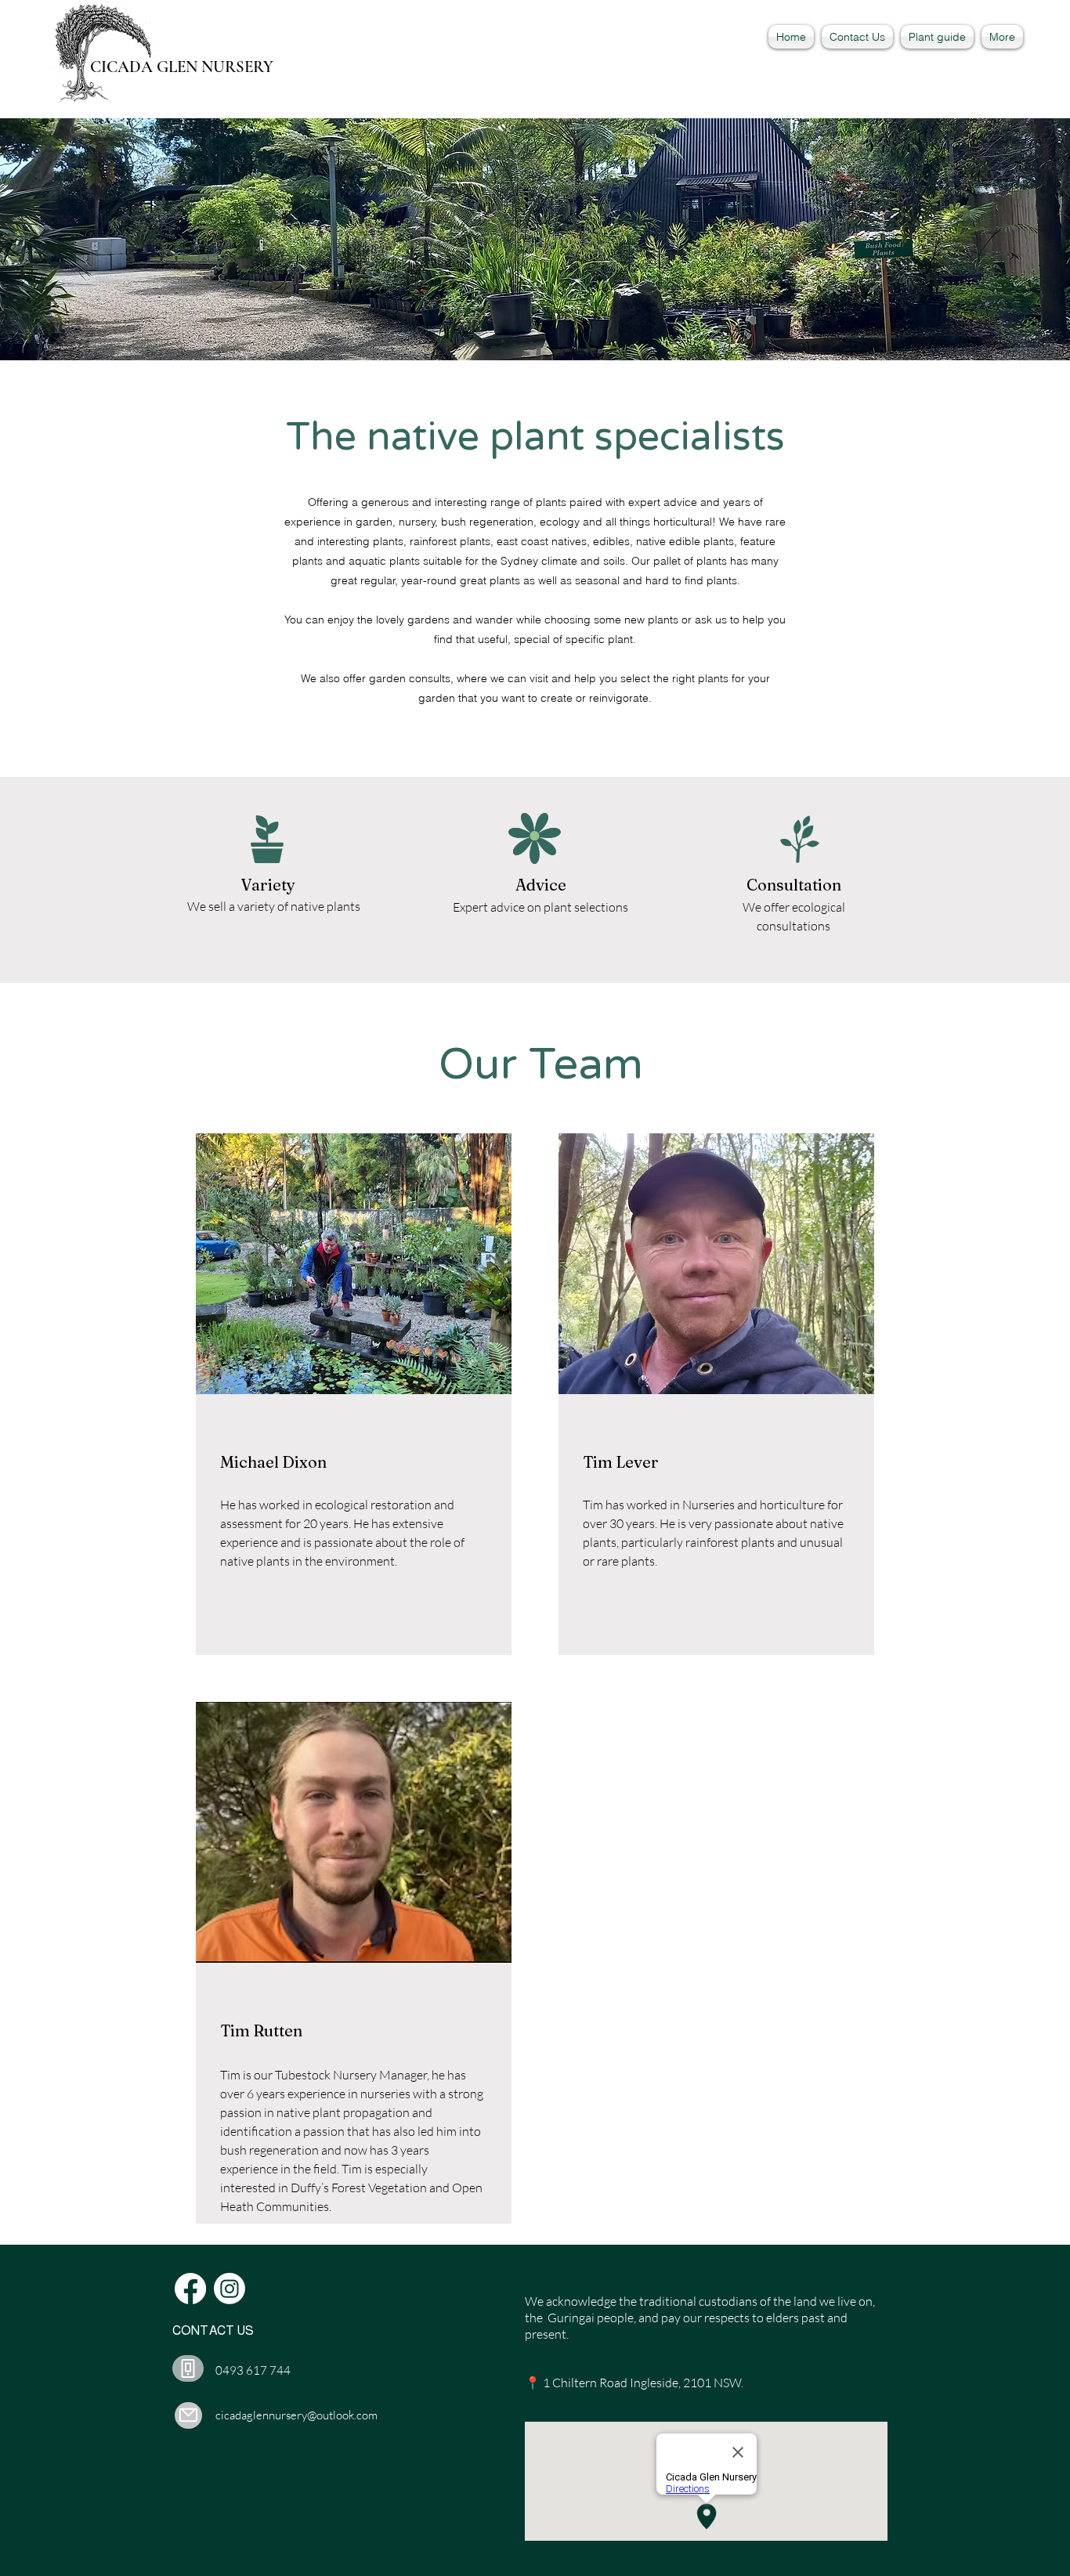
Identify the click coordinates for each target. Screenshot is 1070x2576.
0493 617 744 (253, 2370)
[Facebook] (190, 2289)
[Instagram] (230, 2289)
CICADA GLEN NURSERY (182, 67)
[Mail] (188, 2415)
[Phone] (188, 2368)
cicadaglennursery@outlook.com (296, 2415)
